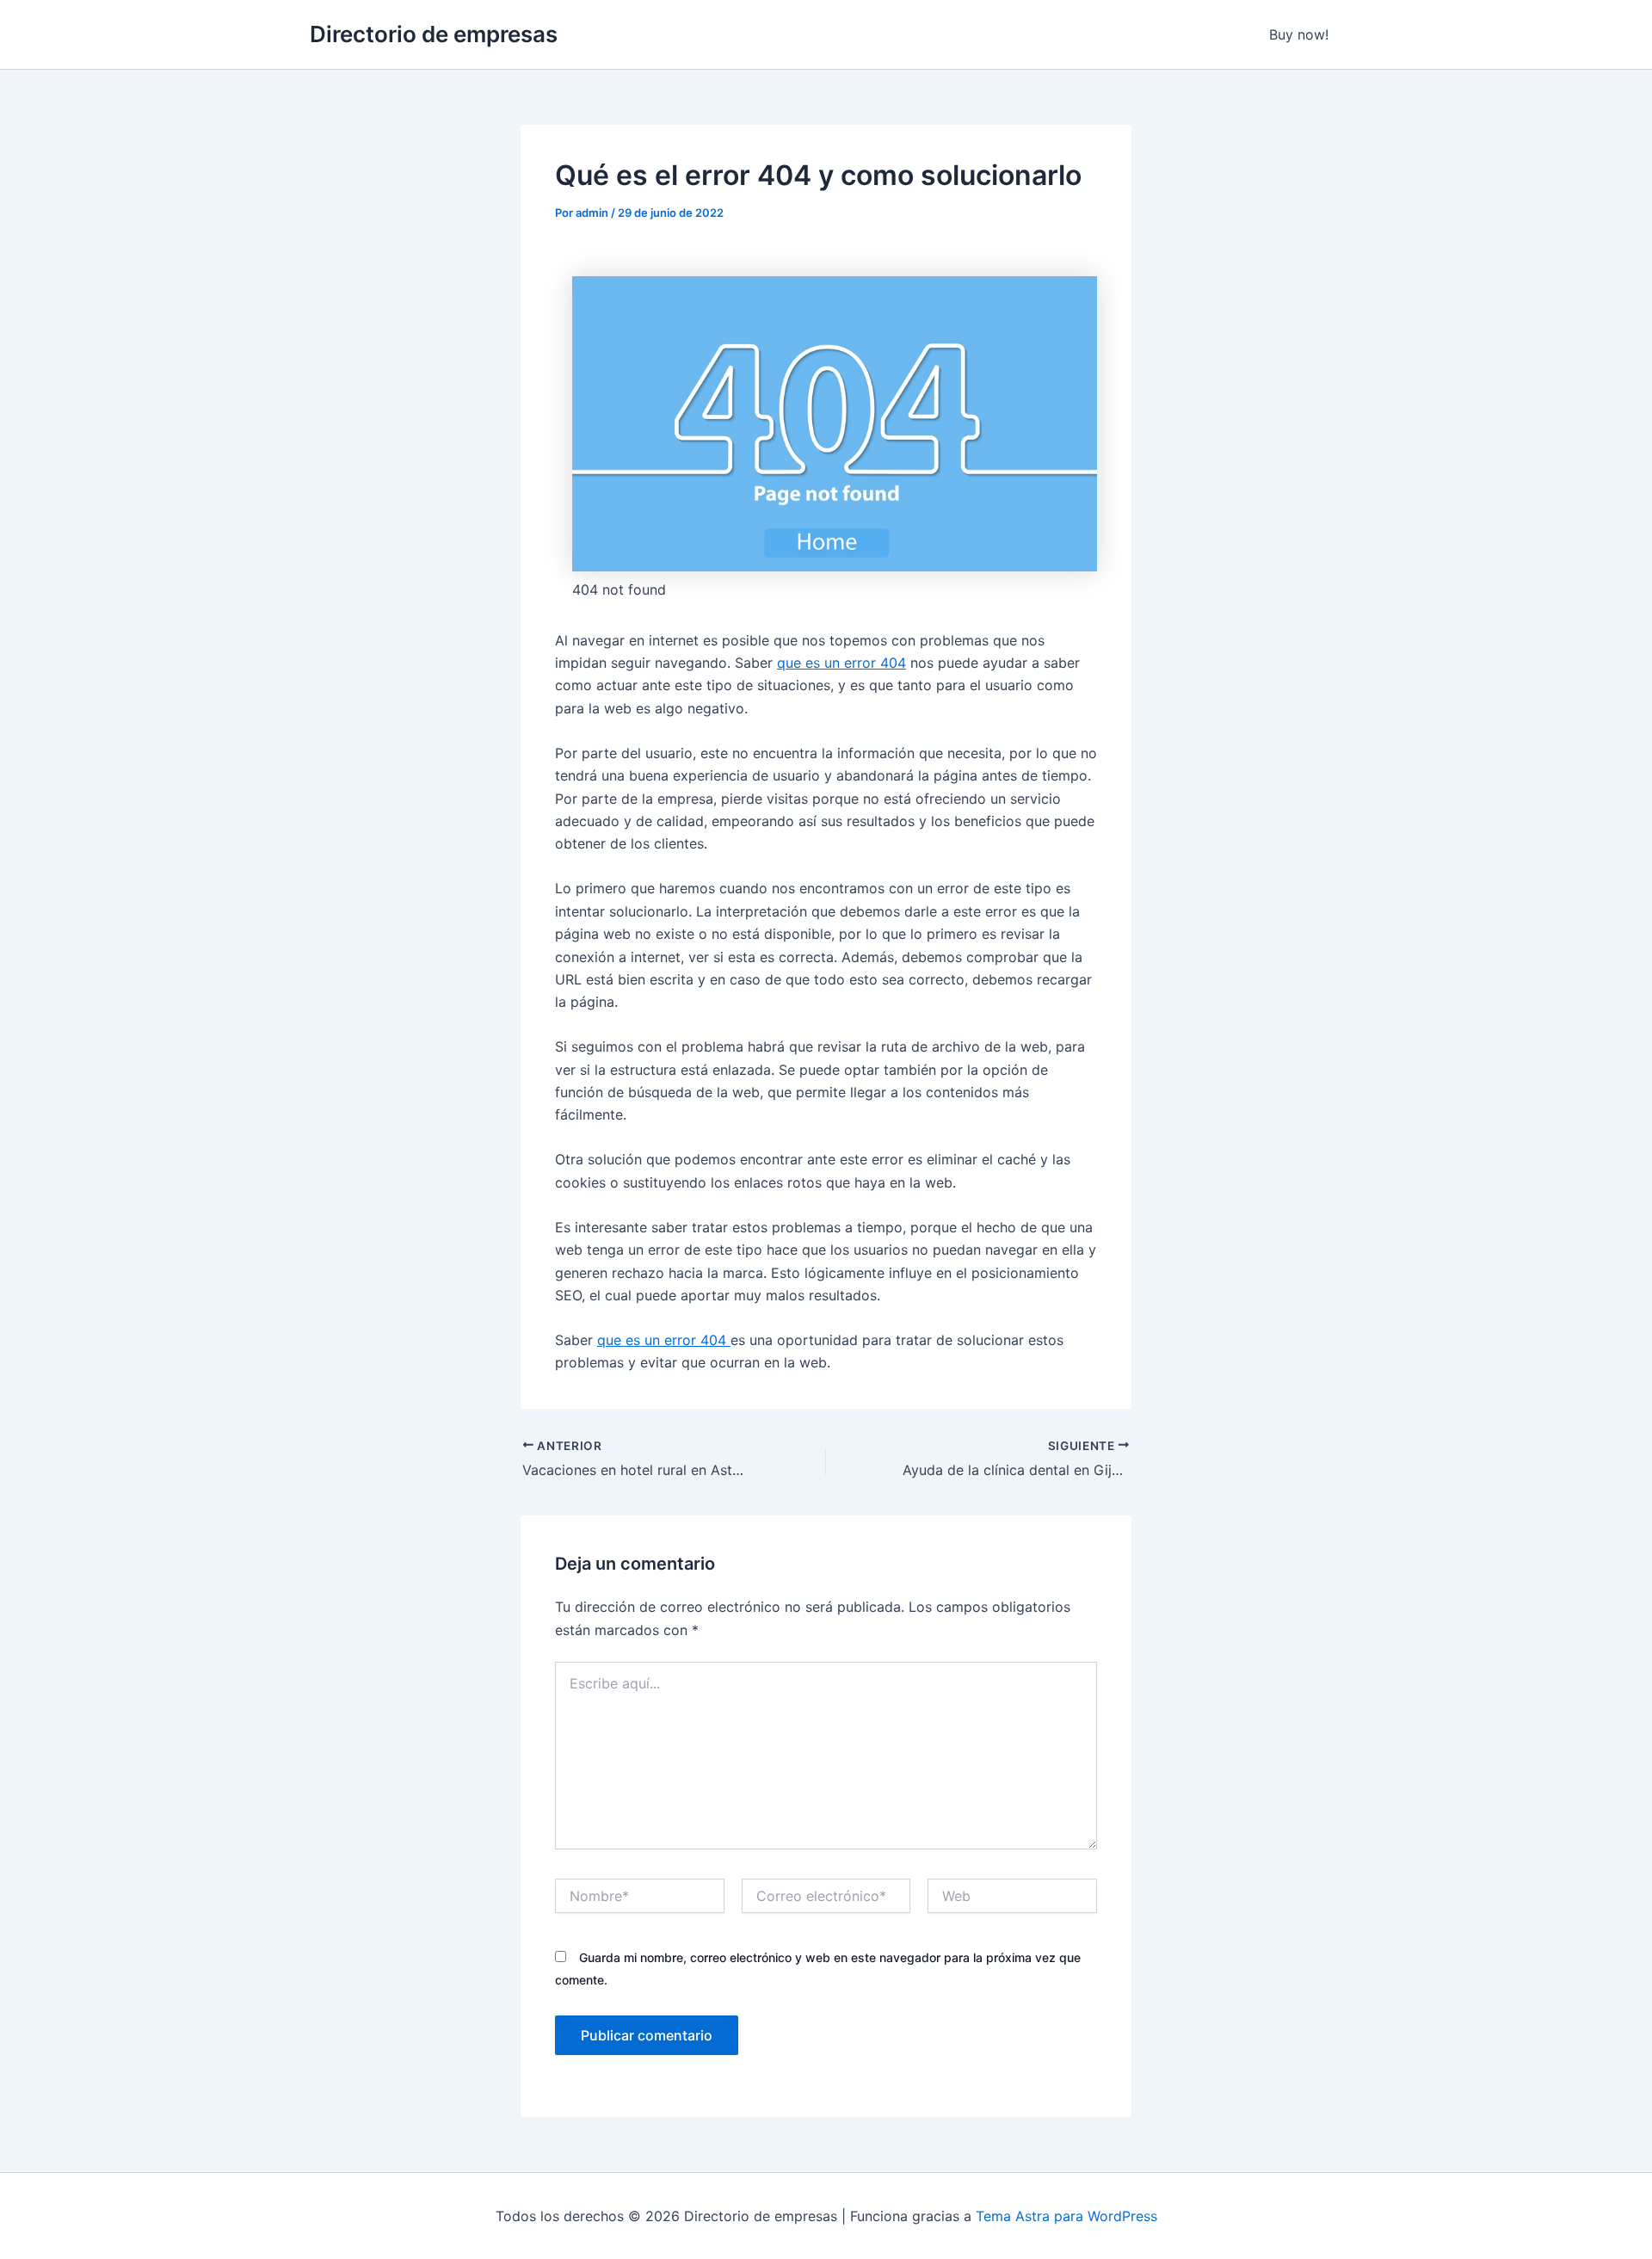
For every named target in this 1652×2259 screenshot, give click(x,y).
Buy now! (1299, 34)
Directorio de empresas (434, 34)
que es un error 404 (841, 663)
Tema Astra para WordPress (1066, 2216)
